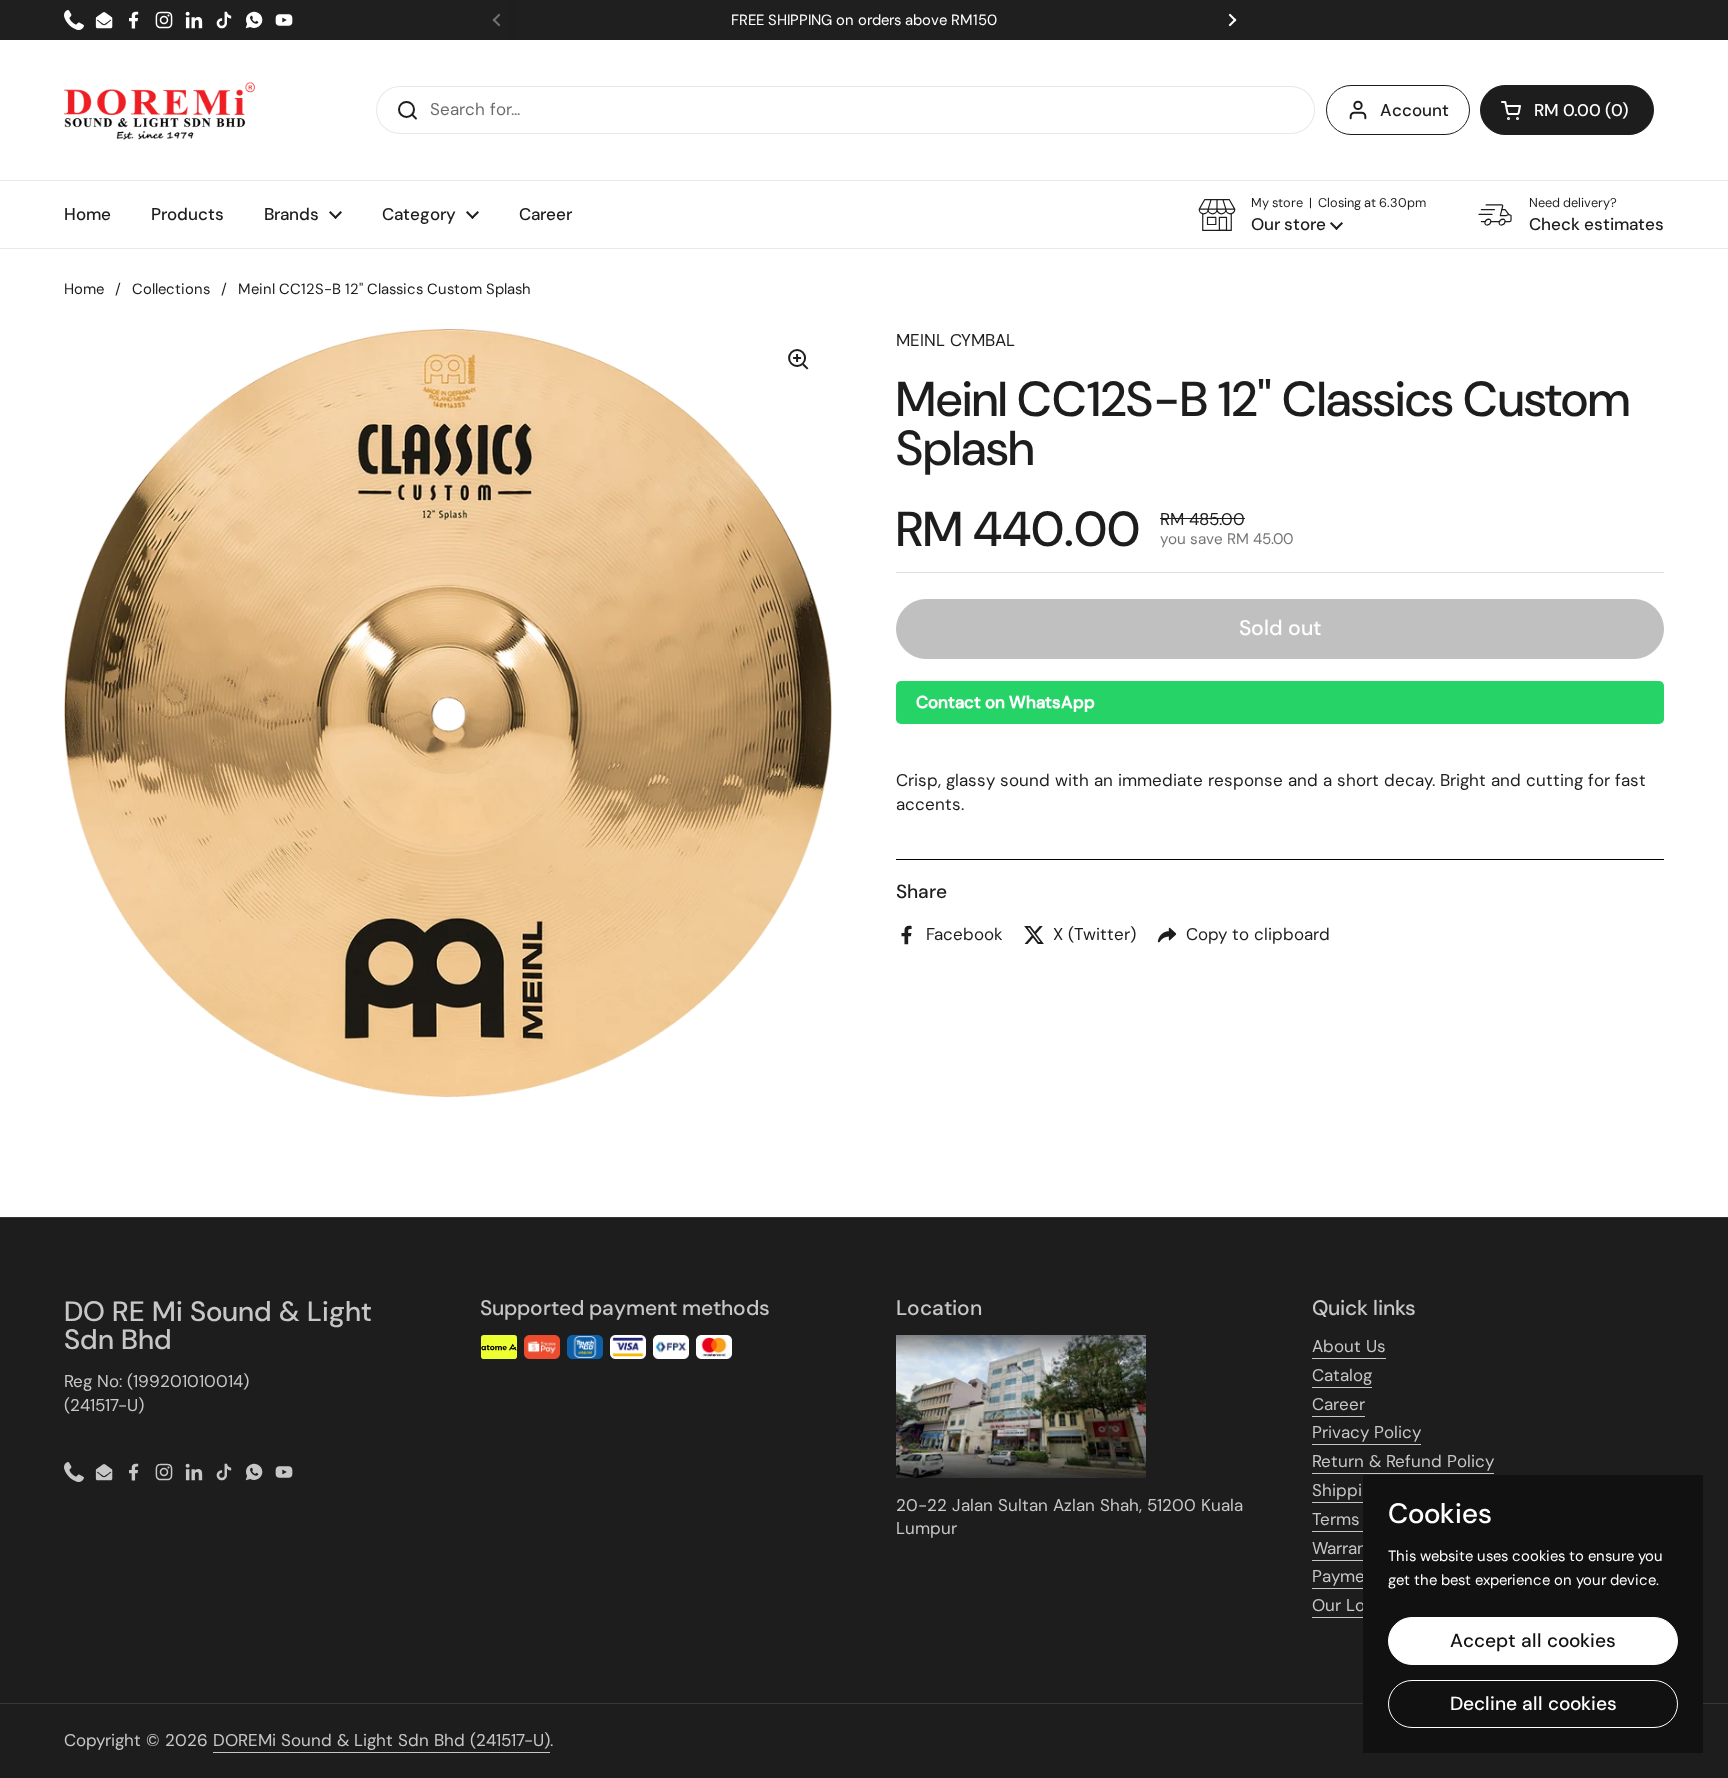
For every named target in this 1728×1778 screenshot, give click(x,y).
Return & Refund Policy (1403, 1461)
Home (84, 289)
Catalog (1342, 1375)
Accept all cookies (1533, 1640)
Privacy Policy (1366, 1432)
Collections (171, 289)
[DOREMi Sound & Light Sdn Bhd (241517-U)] (159, 110)
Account (1414, 110)
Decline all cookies (1533, 1703)
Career (1338, 1404)
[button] (1567, 110)
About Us (1349, 1346)
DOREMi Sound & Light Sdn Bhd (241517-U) (381, 1740)
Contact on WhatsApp (1005, 701)
